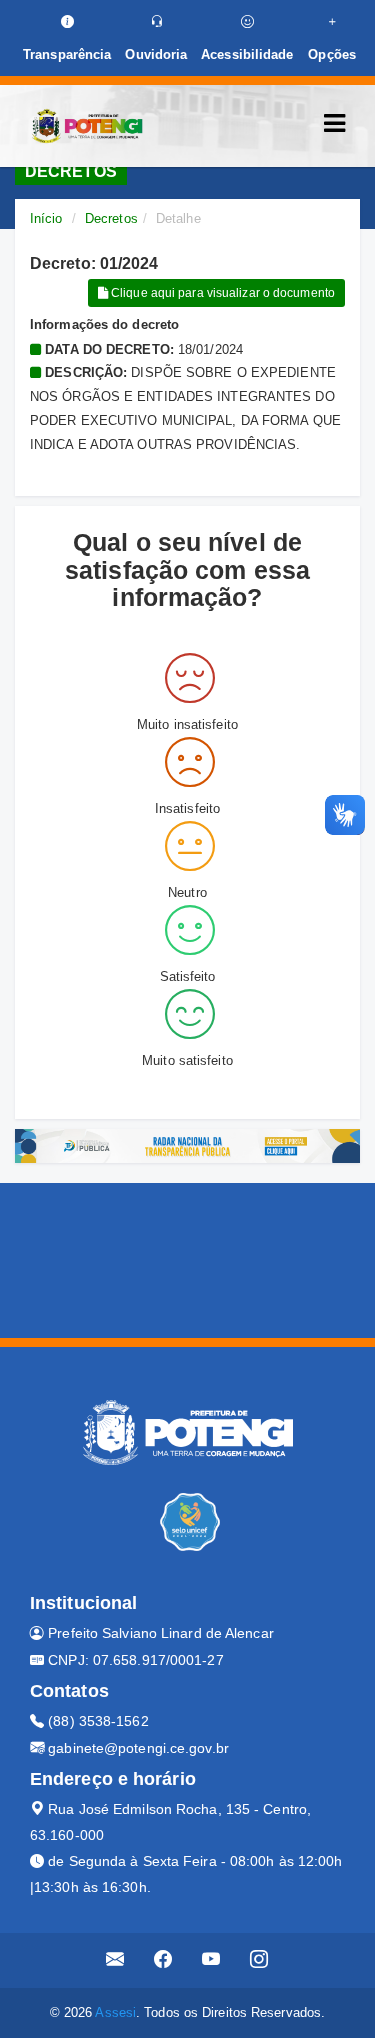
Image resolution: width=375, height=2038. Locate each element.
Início (46, 218)
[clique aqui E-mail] (115, 1960)
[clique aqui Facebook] (163, 1960)
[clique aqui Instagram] (259, 1960)
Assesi (115, 2012)
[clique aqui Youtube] (211, 1960)
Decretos (111, 218)
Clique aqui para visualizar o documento (221, 293)
